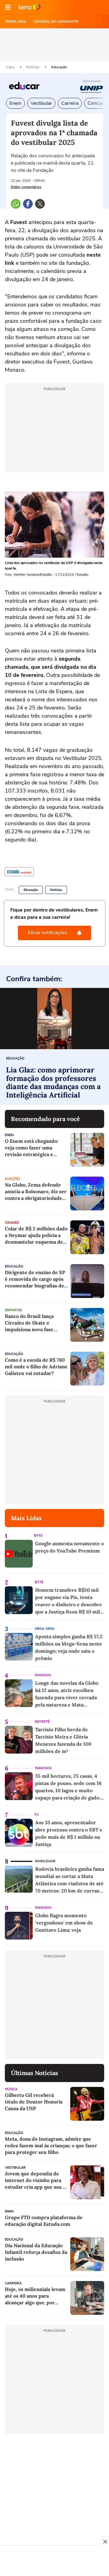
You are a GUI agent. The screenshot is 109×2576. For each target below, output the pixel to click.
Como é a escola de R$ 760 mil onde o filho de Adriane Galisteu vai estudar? (36, 1366)
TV (36, 1815)
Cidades (12, 1223)
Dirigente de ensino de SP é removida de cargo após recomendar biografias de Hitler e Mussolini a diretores (35, 1279)
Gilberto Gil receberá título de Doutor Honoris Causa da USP (34, 2102)
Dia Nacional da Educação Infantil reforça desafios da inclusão (36, 2252)
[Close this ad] (105, 2542)
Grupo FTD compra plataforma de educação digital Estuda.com (44, 2221)
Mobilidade (45, 1861)
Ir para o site (30, 7)
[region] (54, 2562)
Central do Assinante (56, 21)
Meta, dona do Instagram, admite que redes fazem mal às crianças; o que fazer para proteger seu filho (51, 2145)
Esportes (13, 1310)
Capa (11, 67)
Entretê (42, 1722)
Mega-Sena (45, 1629)
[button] (8, 7)
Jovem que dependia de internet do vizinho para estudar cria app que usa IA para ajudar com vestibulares (36, 2180)
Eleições (12, 1179)
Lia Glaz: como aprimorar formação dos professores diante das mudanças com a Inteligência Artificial (53, 1082)
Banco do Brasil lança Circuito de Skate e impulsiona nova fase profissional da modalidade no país (36, 1323)
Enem (15, 103)
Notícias (33, 67)
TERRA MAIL (16, 21)
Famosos (43, 1675)
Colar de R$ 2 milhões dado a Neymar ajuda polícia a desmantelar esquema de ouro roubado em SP (36, 1235)
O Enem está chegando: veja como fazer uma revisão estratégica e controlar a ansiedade (32, 1148)
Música (11, 2089)
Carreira (70, 103)
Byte (38, 1536)
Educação (59, 67)
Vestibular (41, 103)
